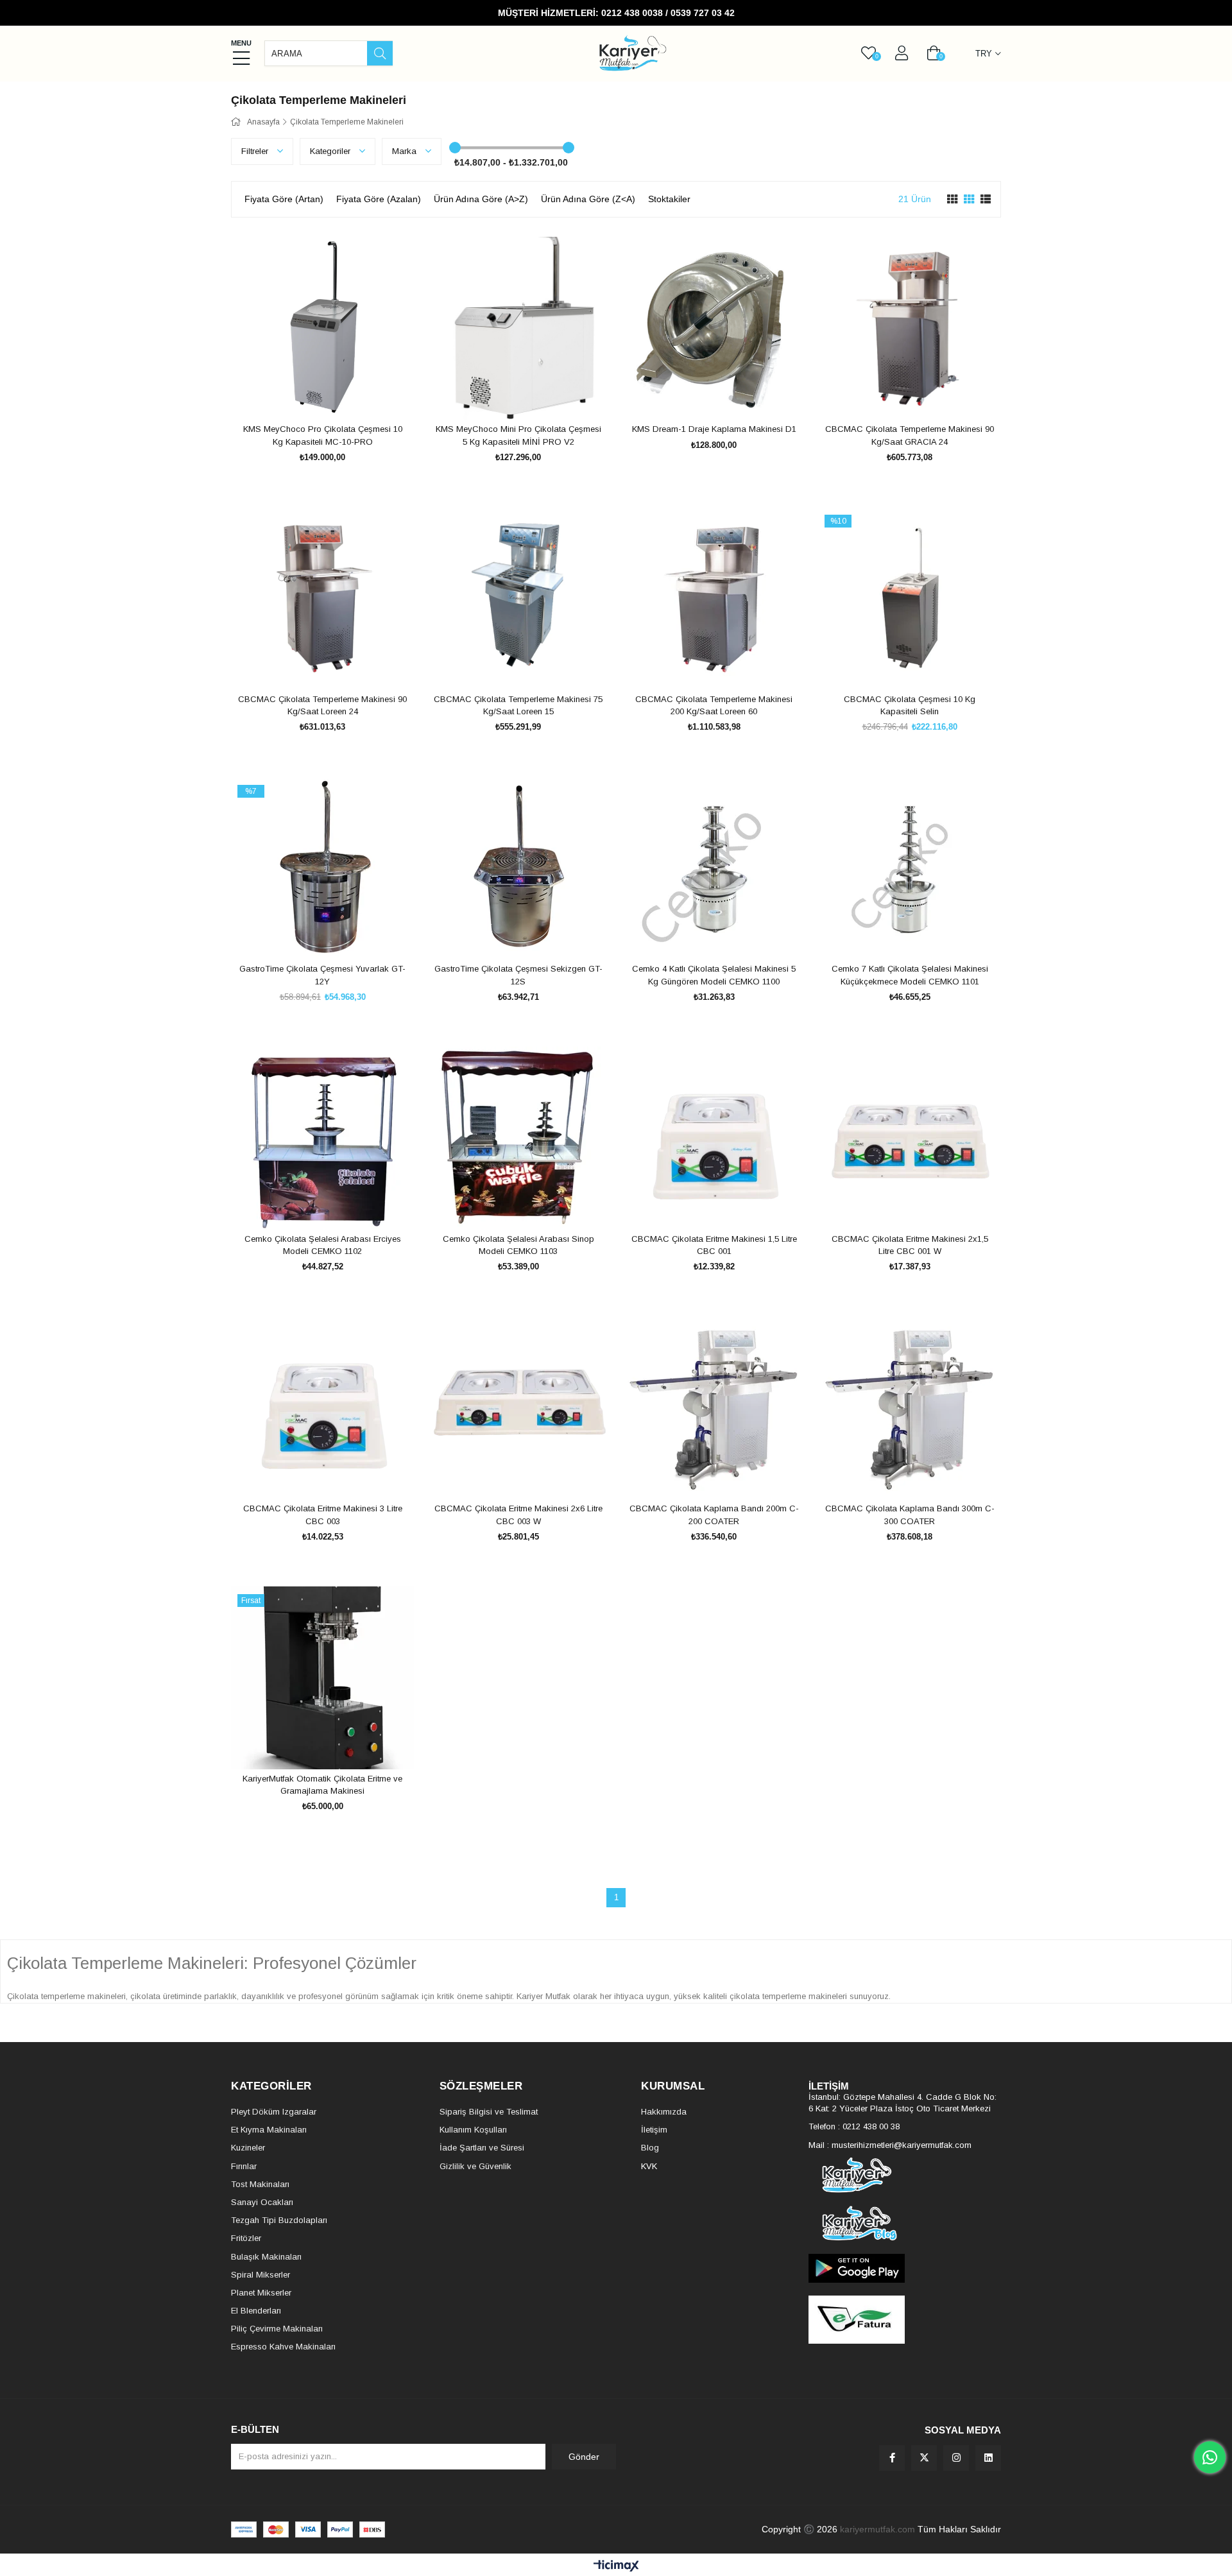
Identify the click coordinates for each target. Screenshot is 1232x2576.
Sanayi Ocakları (262, 2202)
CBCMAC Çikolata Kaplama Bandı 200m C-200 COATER (714, 1515)
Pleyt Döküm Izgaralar (274, 2112)
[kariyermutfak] (905, 2175)
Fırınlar (244, 2166)
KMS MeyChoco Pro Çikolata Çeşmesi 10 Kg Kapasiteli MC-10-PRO (323, 435)
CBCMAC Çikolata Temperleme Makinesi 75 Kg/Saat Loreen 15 (518, 706)
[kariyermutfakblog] (905, 2223)
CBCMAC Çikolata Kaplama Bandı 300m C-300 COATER (910, 1515)
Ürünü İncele (337, 396)
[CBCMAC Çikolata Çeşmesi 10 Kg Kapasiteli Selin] (910, 598)
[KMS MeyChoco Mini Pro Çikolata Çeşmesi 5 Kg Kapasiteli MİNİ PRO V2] (518, 328)
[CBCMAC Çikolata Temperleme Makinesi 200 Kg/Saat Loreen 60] (714, 598)
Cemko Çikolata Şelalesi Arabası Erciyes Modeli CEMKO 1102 (323, 1245)
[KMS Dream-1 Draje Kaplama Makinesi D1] (714, 328)
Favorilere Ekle (308, 396)
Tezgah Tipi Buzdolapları (279, 2220)
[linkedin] (988, 2458)
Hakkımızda (664, 2112)
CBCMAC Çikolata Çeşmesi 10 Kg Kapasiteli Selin (910, 706)
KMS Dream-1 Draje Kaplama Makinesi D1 (714, 429)
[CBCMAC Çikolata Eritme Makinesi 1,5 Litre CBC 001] (714, 1138)
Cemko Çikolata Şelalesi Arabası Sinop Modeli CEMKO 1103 (518, 1245)
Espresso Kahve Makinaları (283, 2347)
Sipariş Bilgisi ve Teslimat (489, 2112)
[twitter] (924, 2458)
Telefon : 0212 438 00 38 (854, 2126)
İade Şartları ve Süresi (482, 2148)
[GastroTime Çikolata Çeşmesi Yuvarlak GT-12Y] (322, 868)
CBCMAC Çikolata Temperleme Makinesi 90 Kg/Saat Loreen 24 (322, 706)
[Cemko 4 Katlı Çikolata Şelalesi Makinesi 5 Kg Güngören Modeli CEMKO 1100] (714, 868)
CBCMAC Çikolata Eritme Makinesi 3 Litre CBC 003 (323, 1515)
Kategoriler (331, 151)
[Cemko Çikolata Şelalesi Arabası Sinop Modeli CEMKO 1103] (518, 1138)
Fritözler (246, 2238)
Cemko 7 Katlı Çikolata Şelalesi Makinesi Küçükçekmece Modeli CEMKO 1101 (910, 975)
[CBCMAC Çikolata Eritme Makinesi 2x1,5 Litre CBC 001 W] (910, 1138)
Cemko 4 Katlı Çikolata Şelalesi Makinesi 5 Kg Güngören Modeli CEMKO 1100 (714, 975)
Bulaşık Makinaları (266, 2257)
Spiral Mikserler (261, 2275)
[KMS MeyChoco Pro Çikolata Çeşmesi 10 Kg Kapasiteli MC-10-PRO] (322, 328)
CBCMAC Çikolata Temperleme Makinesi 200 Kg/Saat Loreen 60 (714, 706)
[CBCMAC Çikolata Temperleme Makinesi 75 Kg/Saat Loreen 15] (518, 598)
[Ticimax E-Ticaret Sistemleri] (616, 2567)
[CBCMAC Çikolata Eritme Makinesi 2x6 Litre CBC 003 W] (518, 1408)
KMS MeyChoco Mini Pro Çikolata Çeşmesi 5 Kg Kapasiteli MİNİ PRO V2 (518, 435)
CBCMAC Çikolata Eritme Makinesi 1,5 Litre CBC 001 (714, 1245)
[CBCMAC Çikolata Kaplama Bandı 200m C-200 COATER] (714, 1408)
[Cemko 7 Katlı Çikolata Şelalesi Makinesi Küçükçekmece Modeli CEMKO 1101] (910, 868)
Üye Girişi (902, 53)
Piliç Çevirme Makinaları (277, 2329)
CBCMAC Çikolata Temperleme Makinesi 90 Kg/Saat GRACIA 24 (910, 435)
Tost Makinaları (260, 2184)
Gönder (584, 2457)
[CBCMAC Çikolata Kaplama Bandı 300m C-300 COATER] (910, 1408)
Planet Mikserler (261, 2293)
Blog (650, 2148)
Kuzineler (248, 2148)
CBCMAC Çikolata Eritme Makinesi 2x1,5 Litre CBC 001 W (910, 1245)
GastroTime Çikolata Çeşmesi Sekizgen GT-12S (518, 975)
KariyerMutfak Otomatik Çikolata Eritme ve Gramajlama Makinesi (322, 1785)
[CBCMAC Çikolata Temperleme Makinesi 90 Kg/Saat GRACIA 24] (910, 328)
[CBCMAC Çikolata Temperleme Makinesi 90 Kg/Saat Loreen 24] (322, 598)
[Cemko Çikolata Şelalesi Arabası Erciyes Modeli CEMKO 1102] (322, 1138)
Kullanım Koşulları (473, 2130)
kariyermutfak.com (877, 2529)
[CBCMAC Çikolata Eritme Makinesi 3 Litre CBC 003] (322, 1408)
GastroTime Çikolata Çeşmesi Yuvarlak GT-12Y (322, 975)
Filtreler (256, 151)
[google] (905, 2268)
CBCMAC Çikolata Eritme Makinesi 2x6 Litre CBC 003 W (518, 1515)
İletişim (654, 2130)
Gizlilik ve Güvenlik (475, 2166)
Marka (406, 151)
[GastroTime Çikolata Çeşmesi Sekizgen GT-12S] (518, 868)
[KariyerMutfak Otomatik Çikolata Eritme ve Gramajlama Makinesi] (322, 1678)
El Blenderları (256, 2311)
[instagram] (956, 2458)
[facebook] (892, 2458)
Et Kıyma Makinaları (269, 2130)
